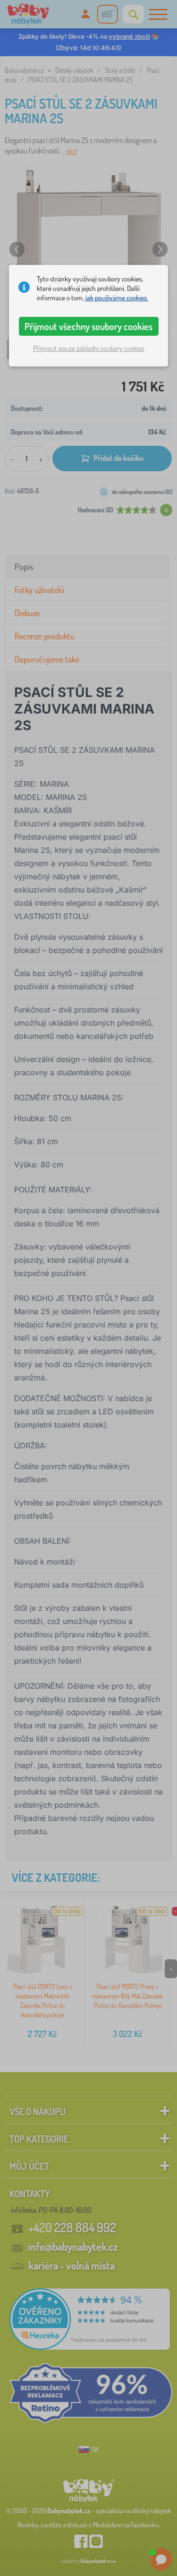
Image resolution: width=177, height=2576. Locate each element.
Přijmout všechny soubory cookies (88, 326)
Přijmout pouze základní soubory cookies (89, 348)
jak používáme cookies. (117, 298)
